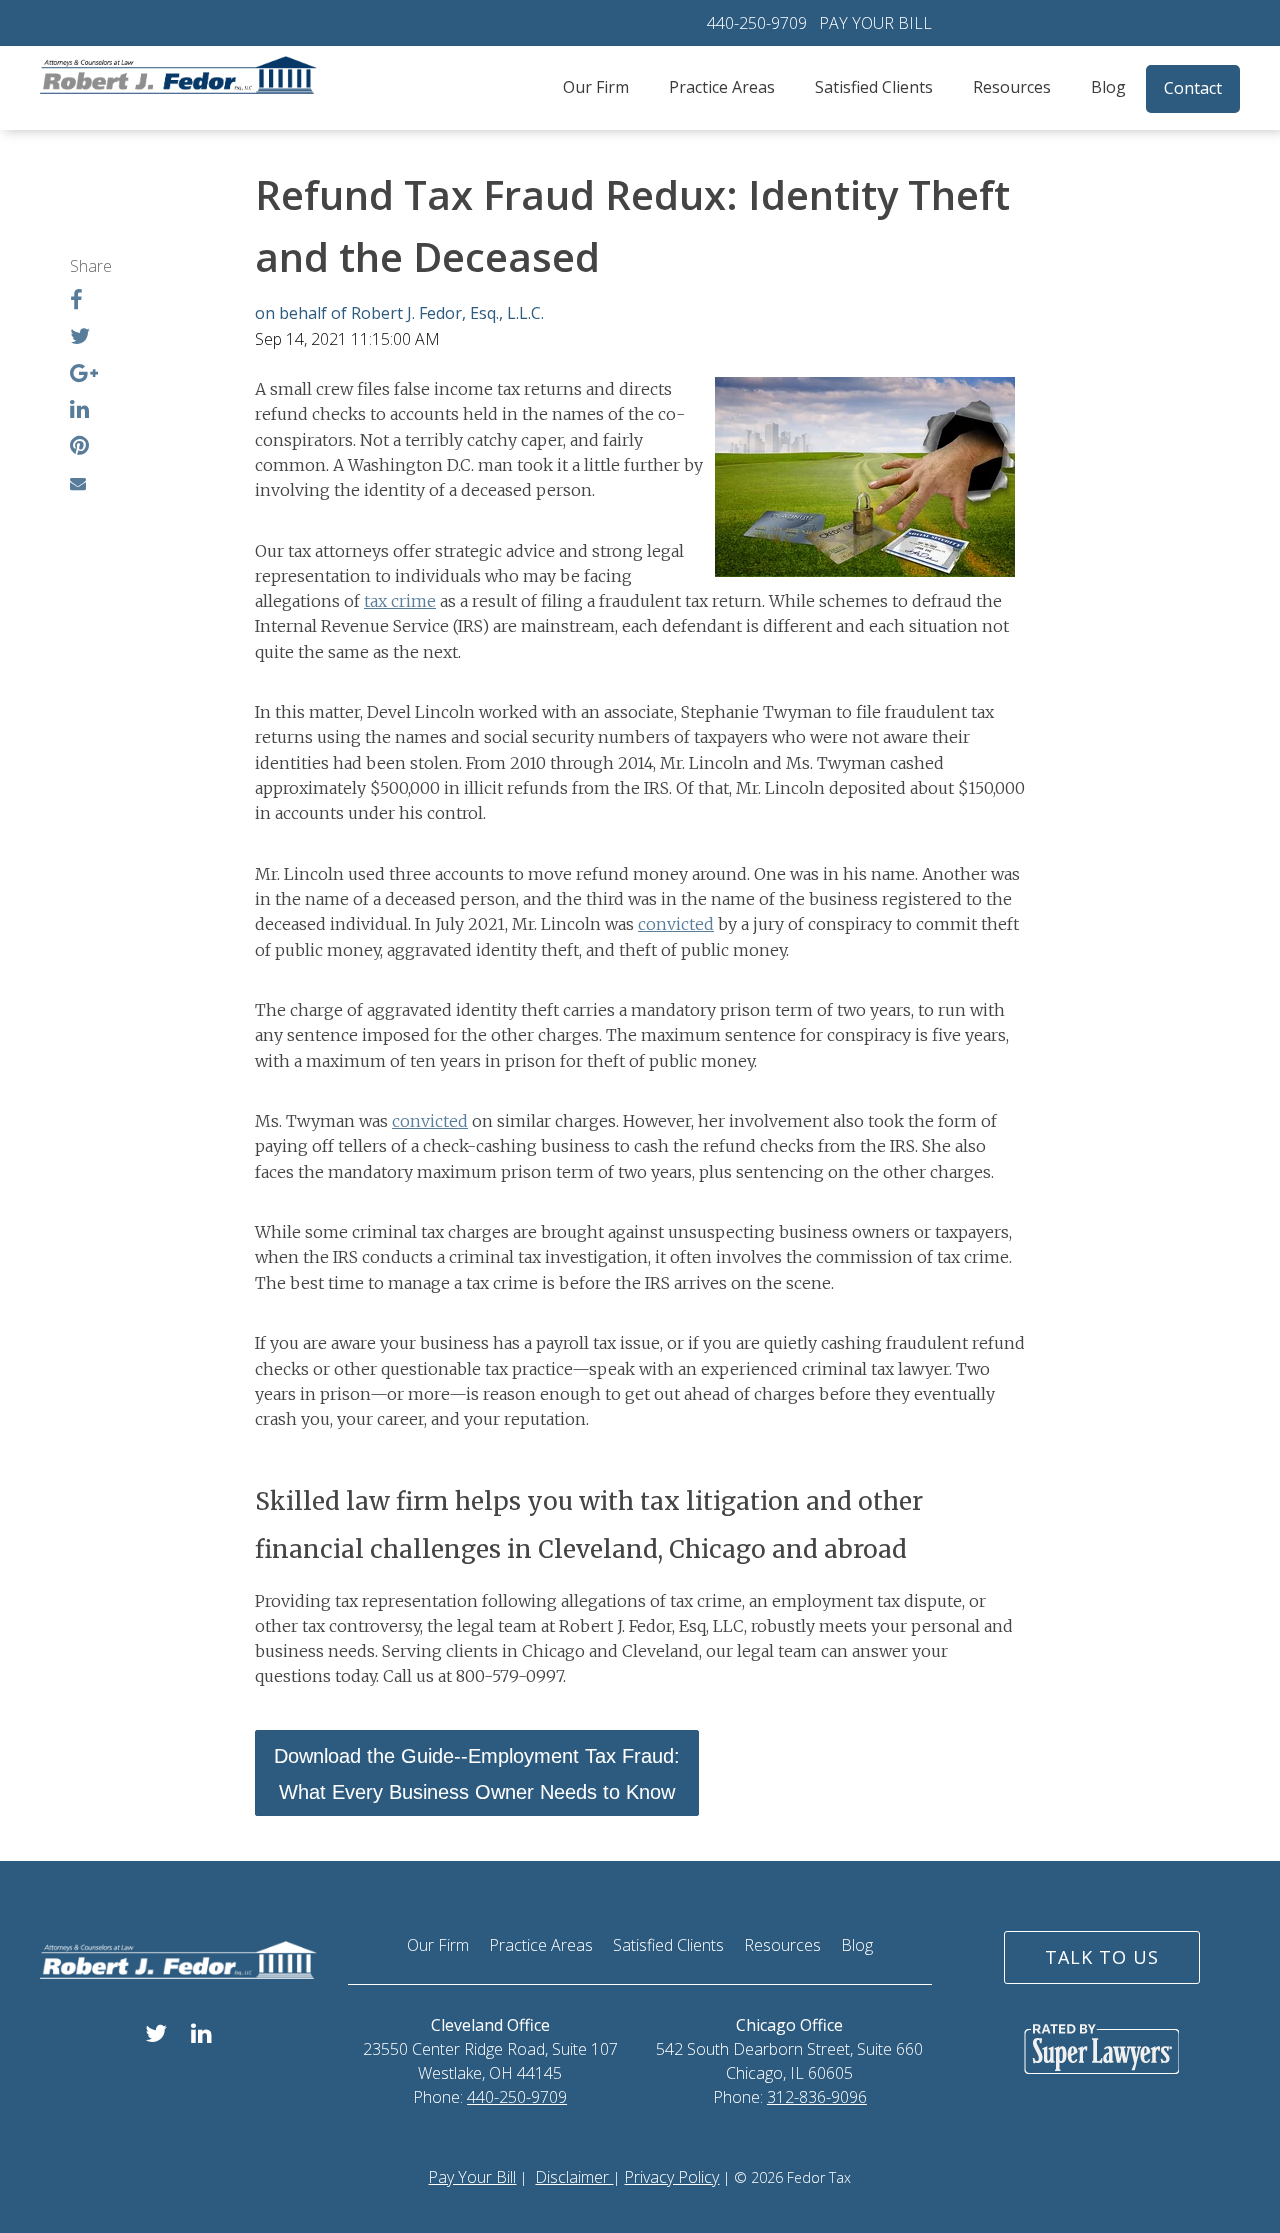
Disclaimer (574, 2177)
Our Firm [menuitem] (596, 87)
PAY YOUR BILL (875, 23)
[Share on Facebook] (76, 302)
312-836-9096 (817, 2097)
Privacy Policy (671, 2177)
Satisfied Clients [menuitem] (874, 87)
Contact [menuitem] (1193, 88)
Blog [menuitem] (1108, 87)
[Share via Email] (78, 483)
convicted (676, 924)
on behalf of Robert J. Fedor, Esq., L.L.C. (399, 313)
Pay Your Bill (472, 2177)
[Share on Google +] (84, 375)
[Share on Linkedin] (79, 411)
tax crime (400, 601)
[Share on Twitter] (80, 338)
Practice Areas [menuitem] (722, 87)
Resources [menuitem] (1012, 87)
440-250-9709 (757, 23)
